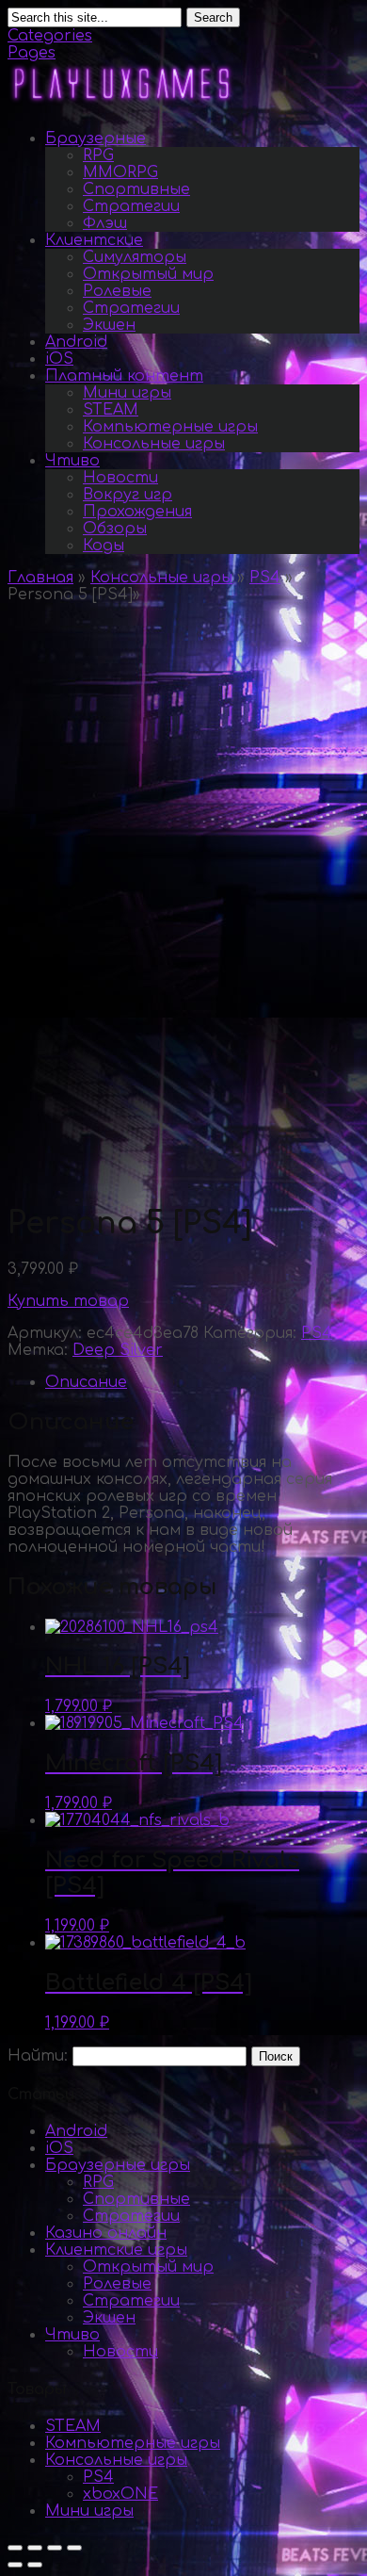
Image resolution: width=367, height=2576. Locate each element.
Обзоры (115, 529)
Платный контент (124, 376)
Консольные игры (154, 444)
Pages (32, 53)
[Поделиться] (35, 2548)
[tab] (202, 1382)
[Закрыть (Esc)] (15, 2548)
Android (76, 342)
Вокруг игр (128, 495)
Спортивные (136, 189)
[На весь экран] (55, 2548)
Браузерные (96, 139)
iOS (59, 359)
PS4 (265, 578)
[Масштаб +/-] (74, 2548)
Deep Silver (118, 1350)
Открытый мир (148, 274)
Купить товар (68, 1301)
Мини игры (127, 393)
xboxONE (120, 2494)
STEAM (111, 410)
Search (213, 17)
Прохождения (137, 512)
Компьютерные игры (170, 427)
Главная (40, 578)
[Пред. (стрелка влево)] (15, 2565)
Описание (86, 1382)
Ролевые (117, 291)
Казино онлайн (106, 2233)
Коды (104, 546)
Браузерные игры (118, 2165)
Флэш (105, 223)
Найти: (38, 2056)
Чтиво (72, 461)
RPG (98, 155)
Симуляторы (135, 257)
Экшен (109, 325)
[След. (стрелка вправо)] (35, 2565)
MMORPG (120, 172)
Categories (50, 36)
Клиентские (94, 240)
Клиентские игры (116, 2250)
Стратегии (131, 206)
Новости (120, 478)
